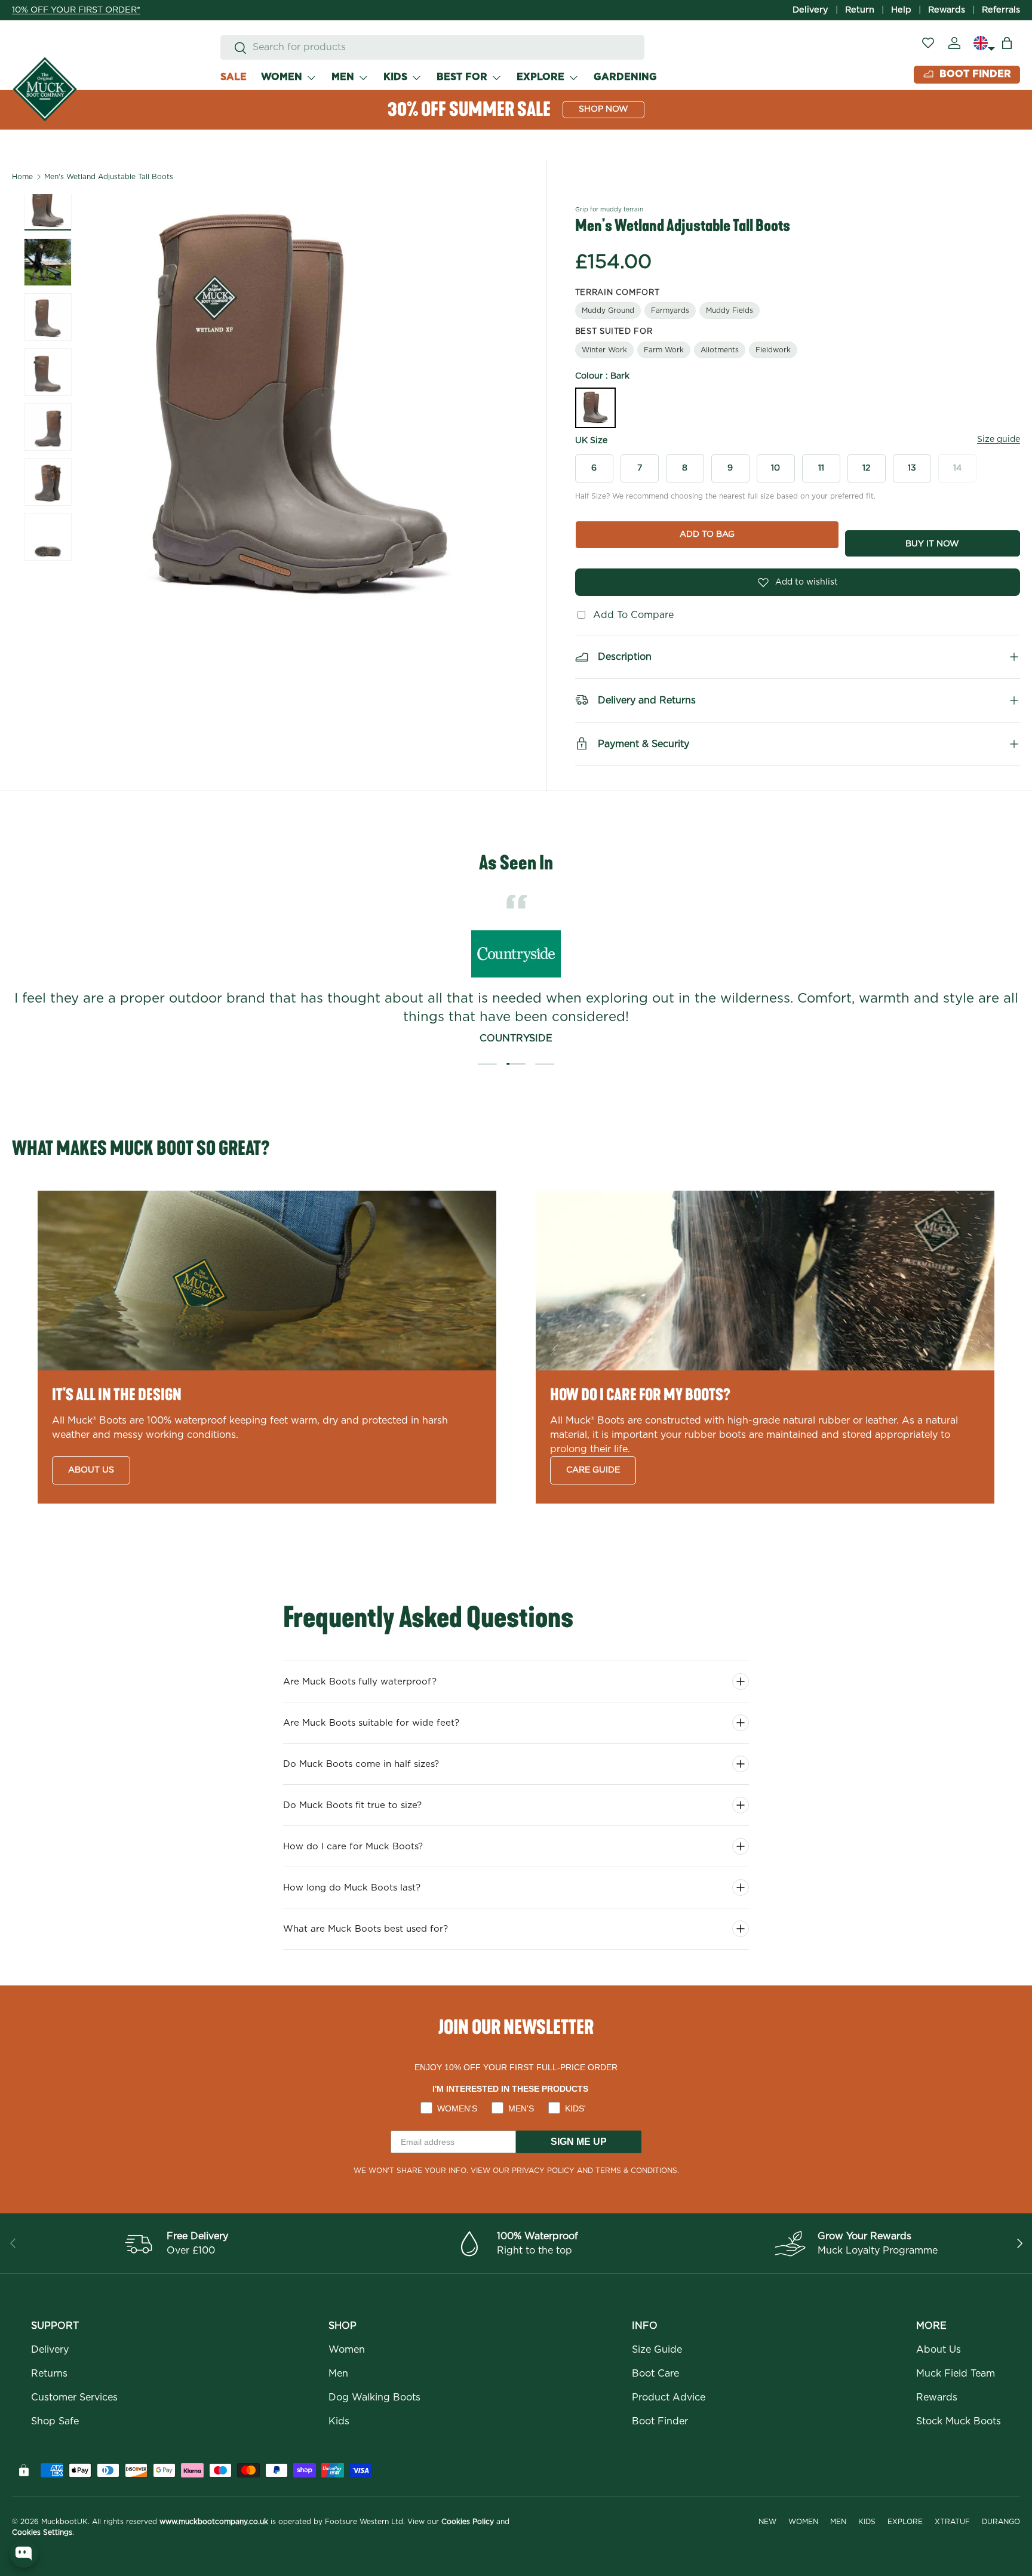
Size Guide (657, 2350)
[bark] (595, 408)
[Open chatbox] (24, 2553)
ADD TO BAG (707, 534)
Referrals (1001, 10)
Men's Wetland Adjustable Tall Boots (109, 177)
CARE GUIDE (593, 1470)
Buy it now (932, 544)
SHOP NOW (603, 109)
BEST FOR (462, 77)
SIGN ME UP (579, 2142)
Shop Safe (55, 2421)
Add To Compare (630, 615)
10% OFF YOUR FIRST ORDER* (76, 10)
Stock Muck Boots (959, 2421)
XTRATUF (952, 2522)
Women (347, 2350)
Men (338, 2374)
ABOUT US (91, 1470)
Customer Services (74, 2397)
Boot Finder (660, 2421)
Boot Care (655, 2374)
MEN (343, 77)
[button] (1007, 43)
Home (22, 177)
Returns (49, 2374)
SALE (234, 77)
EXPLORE (540, 77)
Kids (339, 2421)
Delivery (810, 10)
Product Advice (669, 2397)
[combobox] (432, 47)
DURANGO (1001, 2522)
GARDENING (625, 77)
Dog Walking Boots (374, 2397)
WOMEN (282, 77)
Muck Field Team (956, 2374)
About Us (939, 2350)
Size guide (999, 439)
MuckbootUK (64, 2522)
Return (860, 10)
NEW (767, 2522)
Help (901, 10)
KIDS (395, 77)
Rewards (947, 10)
